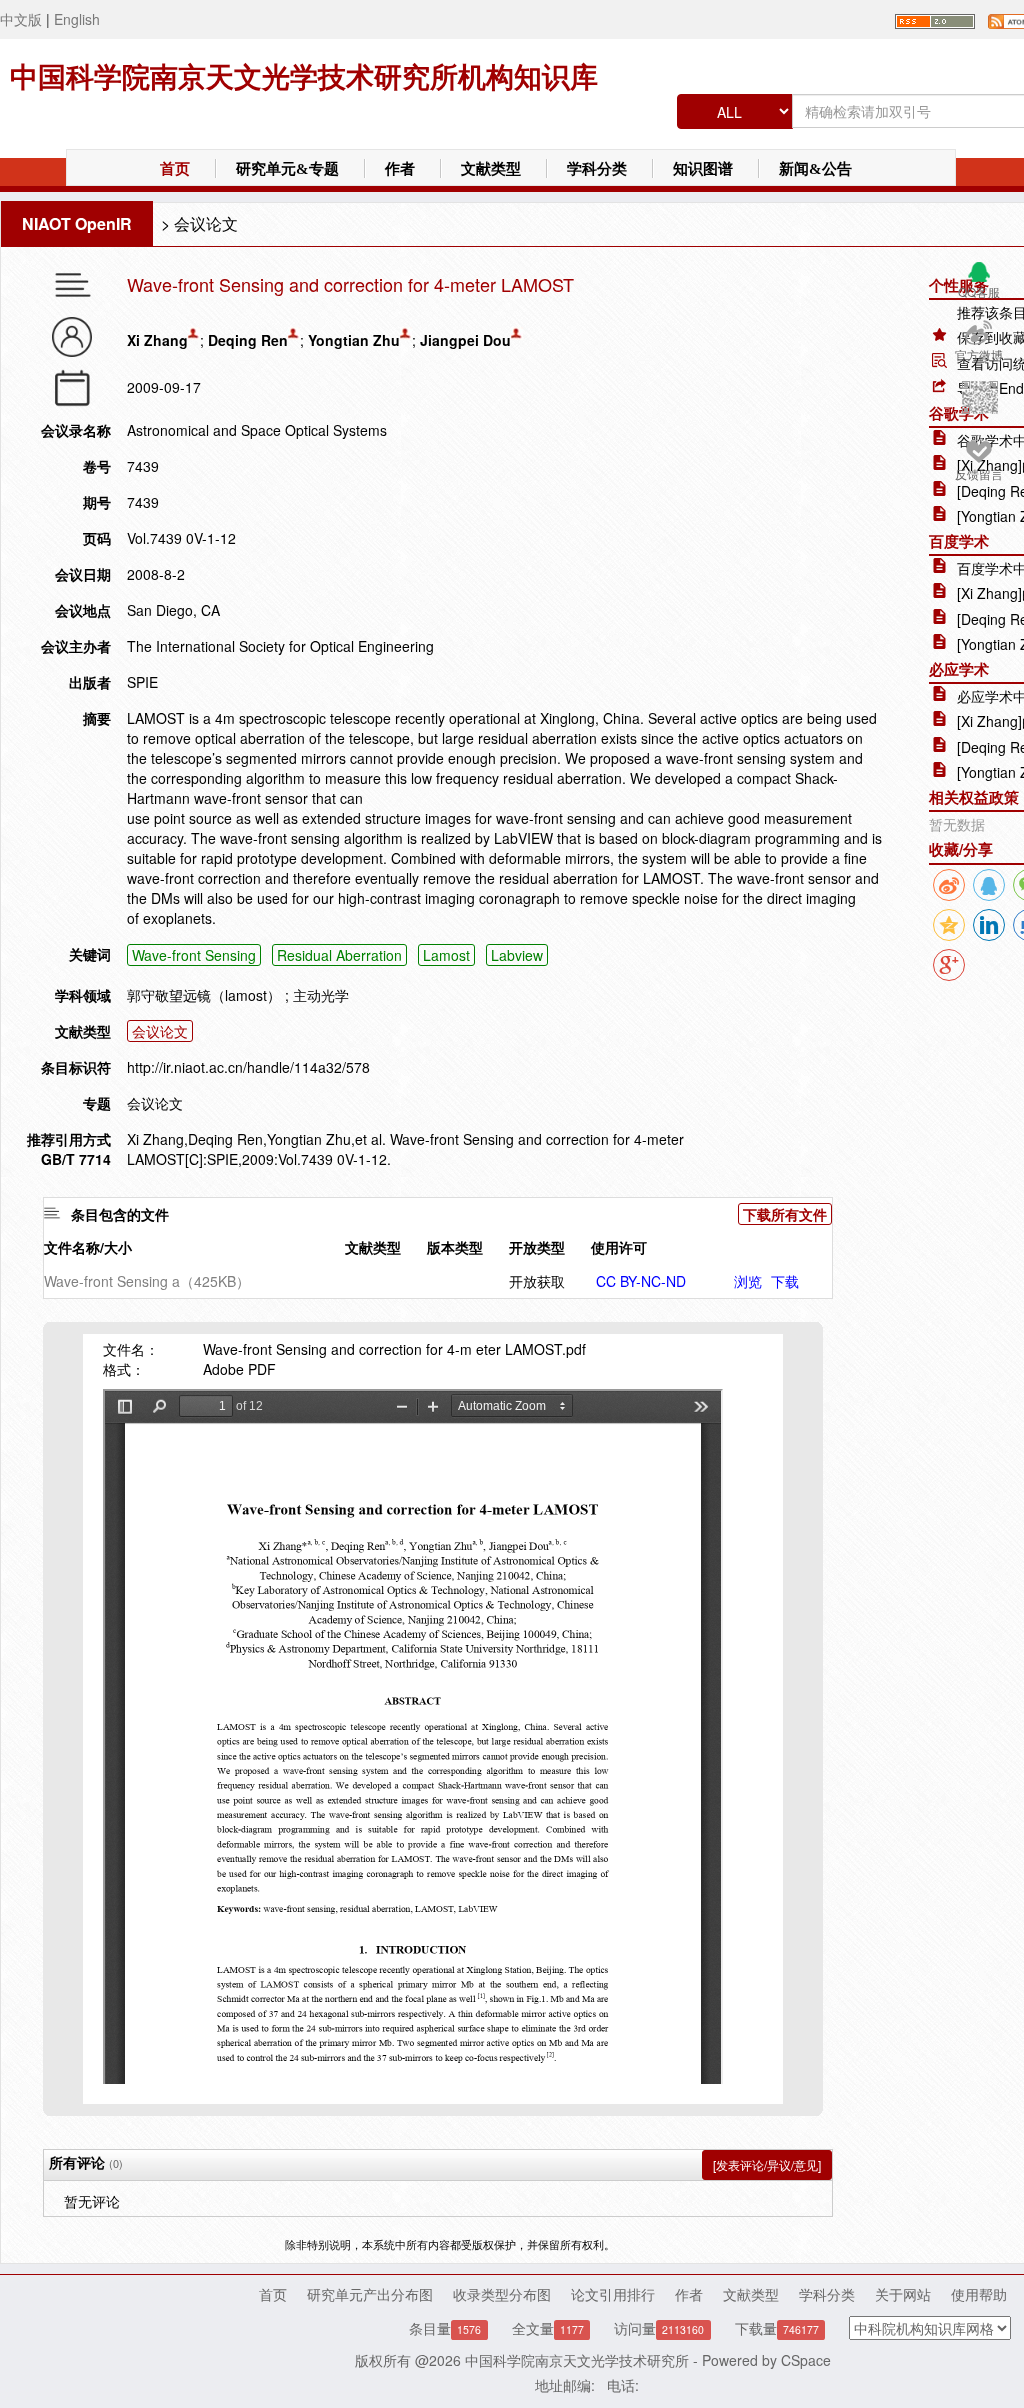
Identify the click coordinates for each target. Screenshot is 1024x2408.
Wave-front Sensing (194, 955)
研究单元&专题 (287, 169)
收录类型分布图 (502, 2294)
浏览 (748, 1281)
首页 (175, 169)
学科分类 (597, 169)
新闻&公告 (815, 169)
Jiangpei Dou (465, 340)
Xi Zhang (157, 340)
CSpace (806, 2360)
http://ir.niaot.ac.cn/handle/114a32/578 (248, 1067)
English (77, 19)
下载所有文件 (785, 1214)
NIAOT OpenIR (77, 223)
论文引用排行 (613, 2294)
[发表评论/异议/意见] (767, 2164)
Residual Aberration (339, 955)
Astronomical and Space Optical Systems (257, 430)
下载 (785, 1281)
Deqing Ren (248, 340)
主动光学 (321, 995)
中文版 (21, 19)
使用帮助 (979, 2294)
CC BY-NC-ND (641, 1281)
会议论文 (206, 223)
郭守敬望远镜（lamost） (204, 995)
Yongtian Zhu (354, 340)
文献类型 (491, 169)
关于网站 (903, 2294)
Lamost (446, 955)
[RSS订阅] (935, 19)
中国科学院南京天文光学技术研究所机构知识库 (304, 77)
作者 (400, 169)
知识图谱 (703, 169)
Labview (517, 955)
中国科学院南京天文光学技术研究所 (577, 2360)
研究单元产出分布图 (370, 2294)
